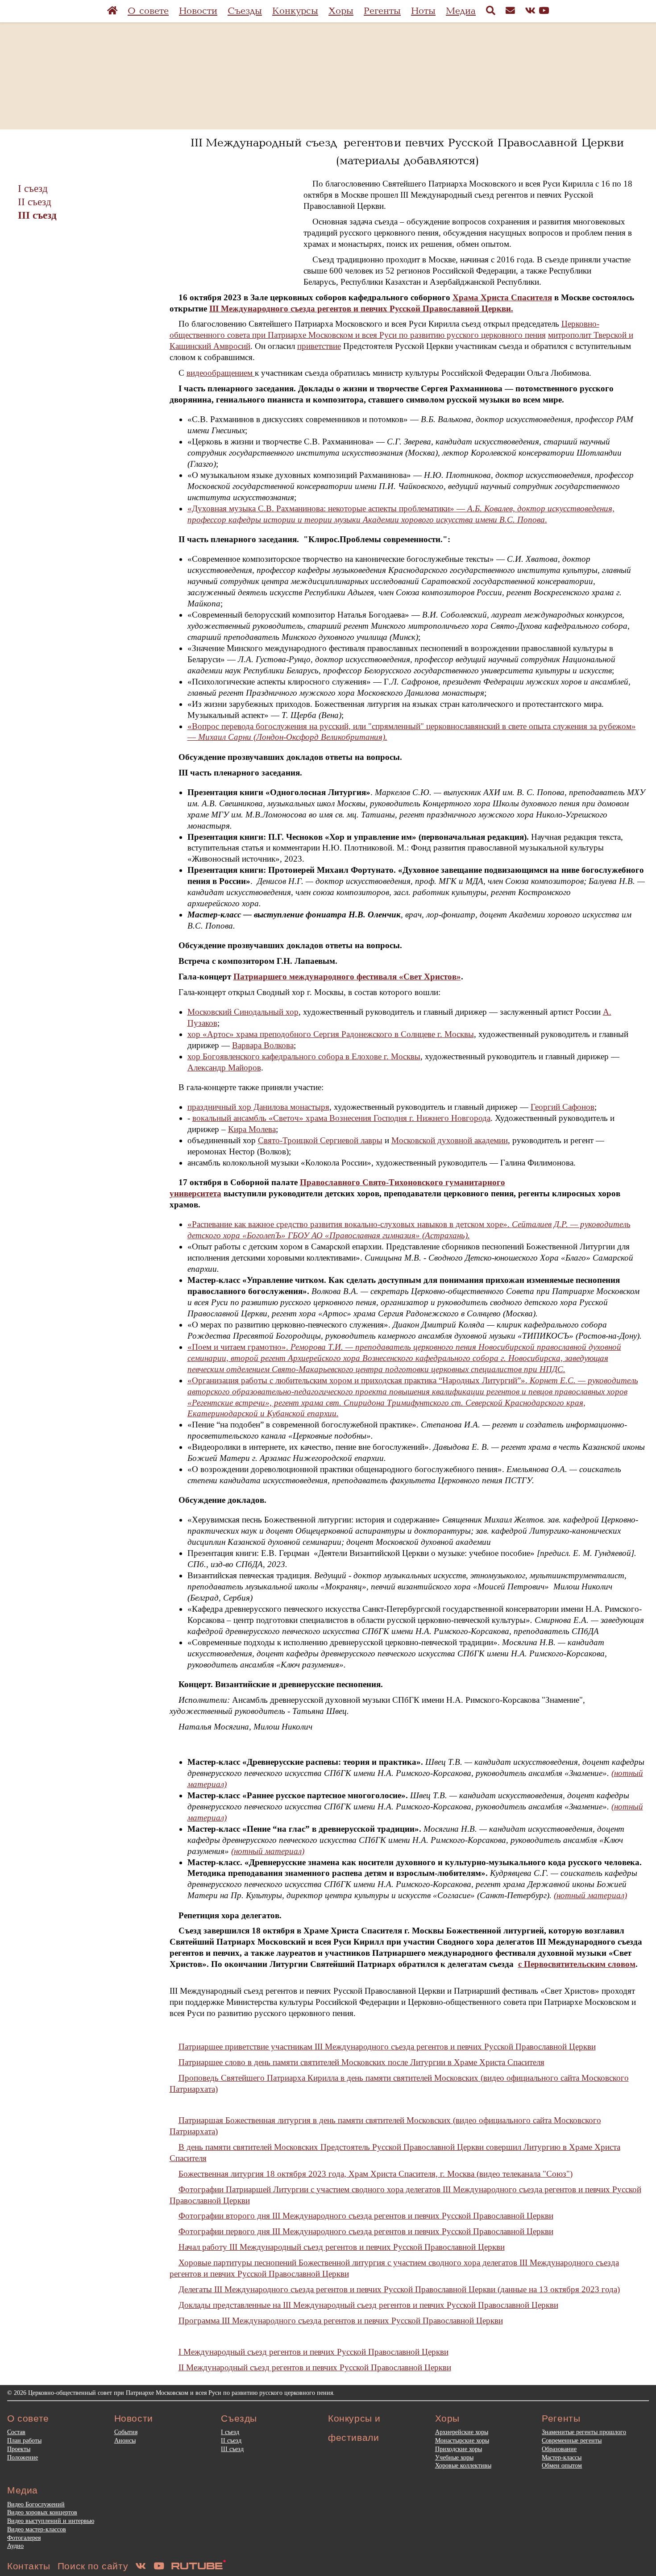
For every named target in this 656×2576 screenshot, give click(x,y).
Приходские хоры (459, 2449)
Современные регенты (572, 2440)
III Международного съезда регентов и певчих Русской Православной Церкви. (361, 309)
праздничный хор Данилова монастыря (258, 1107)
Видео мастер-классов (37, 2529)
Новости (198, 11)
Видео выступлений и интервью (51, 2521)
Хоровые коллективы (463, 2465)
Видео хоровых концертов (42, 2512)
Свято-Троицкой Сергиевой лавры (320, 1140)
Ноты (423, 11)
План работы (24, 2440)
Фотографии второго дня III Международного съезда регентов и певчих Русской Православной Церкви (366, 2216)
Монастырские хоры (462, 2440)
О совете (148, 11)
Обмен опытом (562, 2465)
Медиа (461, 11)
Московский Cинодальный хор (243, 1012)
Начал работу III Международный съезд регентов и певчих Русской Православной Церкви (342, 2247)
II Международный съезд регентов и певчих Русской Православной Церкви (315, 2367)
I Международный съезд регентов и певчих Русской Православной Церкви (313, 2352)
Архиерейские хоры (462, 2432)
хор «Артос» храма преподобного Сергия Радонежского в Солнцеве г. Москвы (331, 1034)
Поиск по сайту (93, 2566)
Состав (16, 2432)
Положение (23, 2457)
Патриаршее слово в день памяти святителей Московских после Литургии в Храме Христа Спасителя (361, 2062)
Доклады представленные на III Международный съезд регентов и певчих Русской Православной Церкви (368, 2305)
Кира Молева (252, 1129)
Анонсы (125, 2440)
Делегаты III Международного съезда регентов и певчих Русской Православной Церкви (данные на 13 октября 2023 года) (399, 2289)
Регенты (382, 11)
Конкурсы (295, 11)
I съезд (33, 188)
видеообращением (221, 373)
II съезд (35, 202)
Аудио (15, 2546)
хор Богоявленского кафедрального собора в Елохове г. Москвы (304, 1056)
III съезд (37, 215)
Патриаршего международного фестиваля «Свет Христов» (347, 977)
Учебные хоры (454, 2457)
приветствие (319, 346)
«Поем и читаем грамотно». (404, 1358)
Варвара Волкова (263, 1045)
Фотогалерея (24, 2538)
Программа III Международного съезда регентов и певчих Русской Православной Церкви (341, 2321)
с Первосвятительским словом (577, 1964)
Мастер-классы (562, 2457)
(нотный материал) (268, 1851)
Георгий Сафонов (563, 1107)
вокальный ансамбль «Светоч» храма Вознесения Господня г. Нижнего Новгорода (341, 1118)
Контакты (29, 2566)
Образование (559, 2449)
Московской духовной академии (450, 1140)
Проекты (19, 2449)
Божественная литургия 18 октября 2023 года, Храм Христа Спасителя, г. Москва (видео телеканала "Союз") (376, 2174)
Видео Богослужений (36, 2504)
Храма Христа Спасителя (502, 297)
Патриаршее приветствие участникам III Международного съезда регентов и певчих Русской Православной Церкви (387, 2047)
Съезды (245, 11)
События (126, 2432)
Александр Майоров (224, 1068)
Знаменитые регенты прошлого (584, 2432)
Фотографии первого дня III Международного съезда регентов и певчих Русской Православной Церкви (366, 2231)
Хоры (341, 11)
